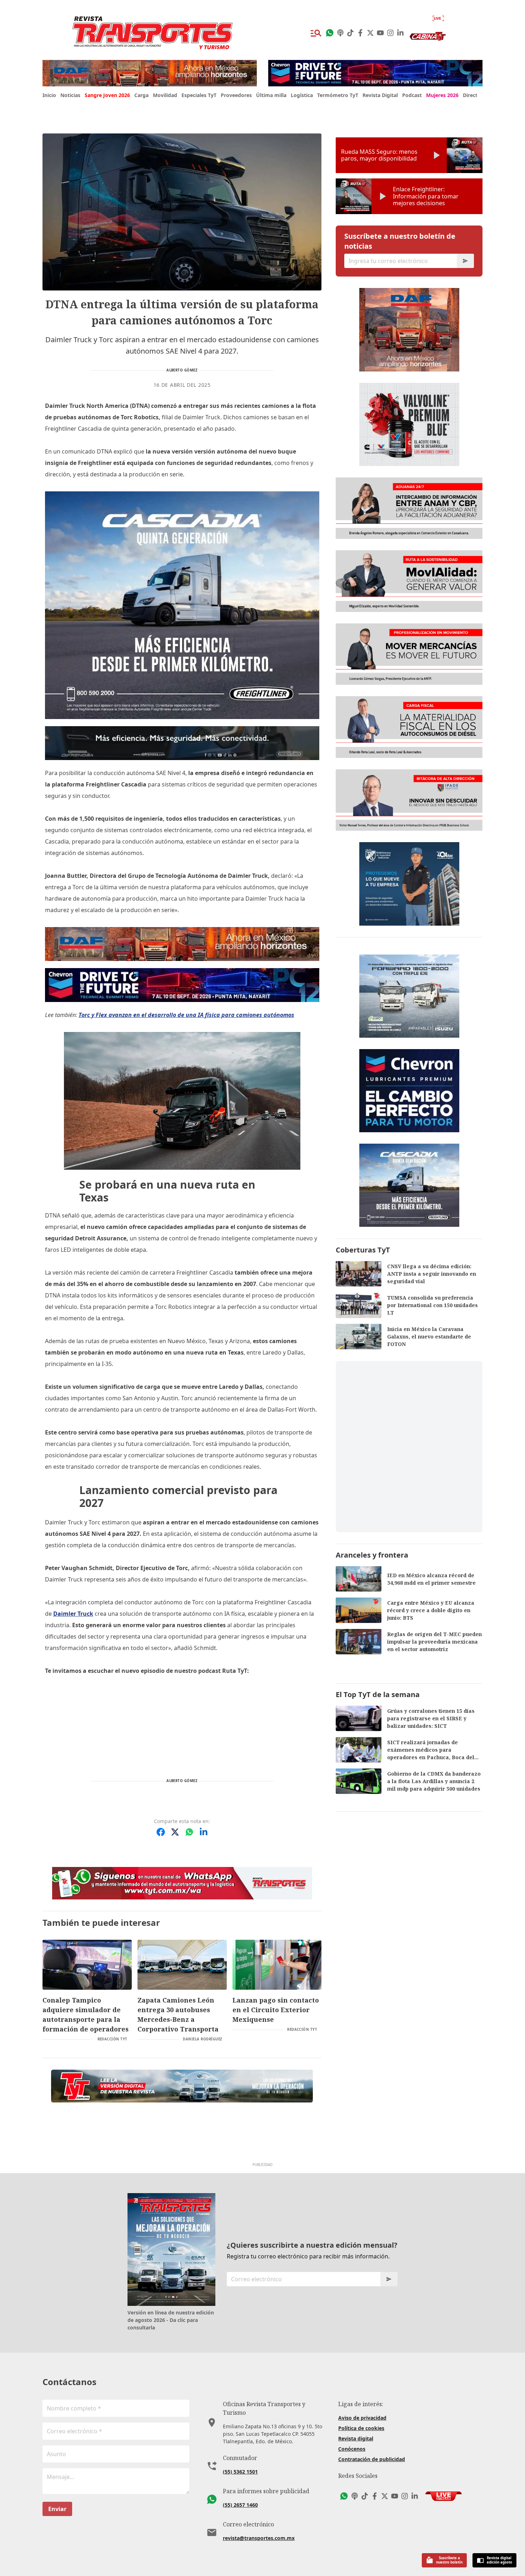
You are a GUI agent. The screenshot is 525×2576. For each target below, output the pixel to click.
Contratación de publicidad (372, 2459)
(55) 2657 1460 (240, 2505)
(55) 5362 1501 (240, 2472)
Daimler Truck (73, 1614)
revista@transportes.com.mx (259, 2538)
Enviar (57, 2509)
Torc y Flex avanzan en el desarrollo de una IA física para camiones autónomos (186, 1015)
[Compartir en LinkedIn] (204, 1832)
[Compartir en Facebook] (161, 1832)
